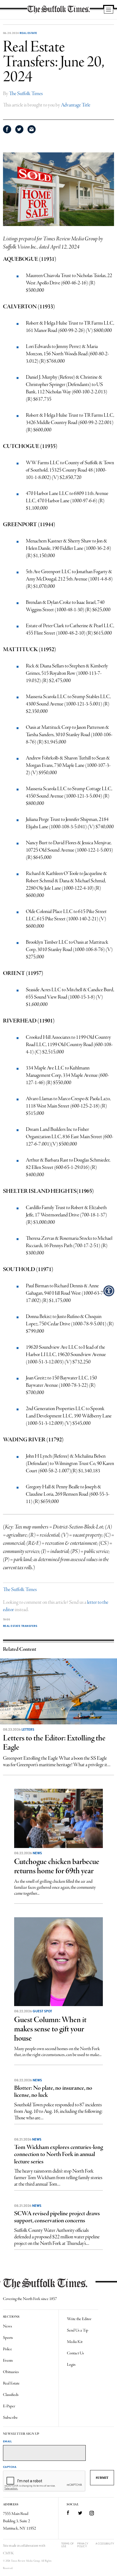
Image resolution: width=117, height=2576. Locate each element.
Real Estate (28, 33)
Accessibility (105, 2544)
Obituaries (11, 2372)
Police (7, 2349)
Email (7, 2441)
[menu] (109, 10)
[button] (109, 1291)
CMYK (8, 2553)
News (37, 1853)
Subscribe (10, 2418)
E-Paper (9, 2406)
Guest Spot (42, 2011)
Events (8, 2361)
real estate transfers (20, 1626)
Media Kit (75, 2342)
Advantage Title (76, 105)
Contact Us (75, 2353)
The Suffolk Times (26, 94)
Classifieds (11, 2395)
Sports (8, 2338)
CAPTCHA (10, 2467)
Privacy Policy (83, 2545)
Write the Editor (79, 2319)
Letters (28, 1730)
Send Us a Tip (78, 2330)
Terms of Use (67, 2545)
